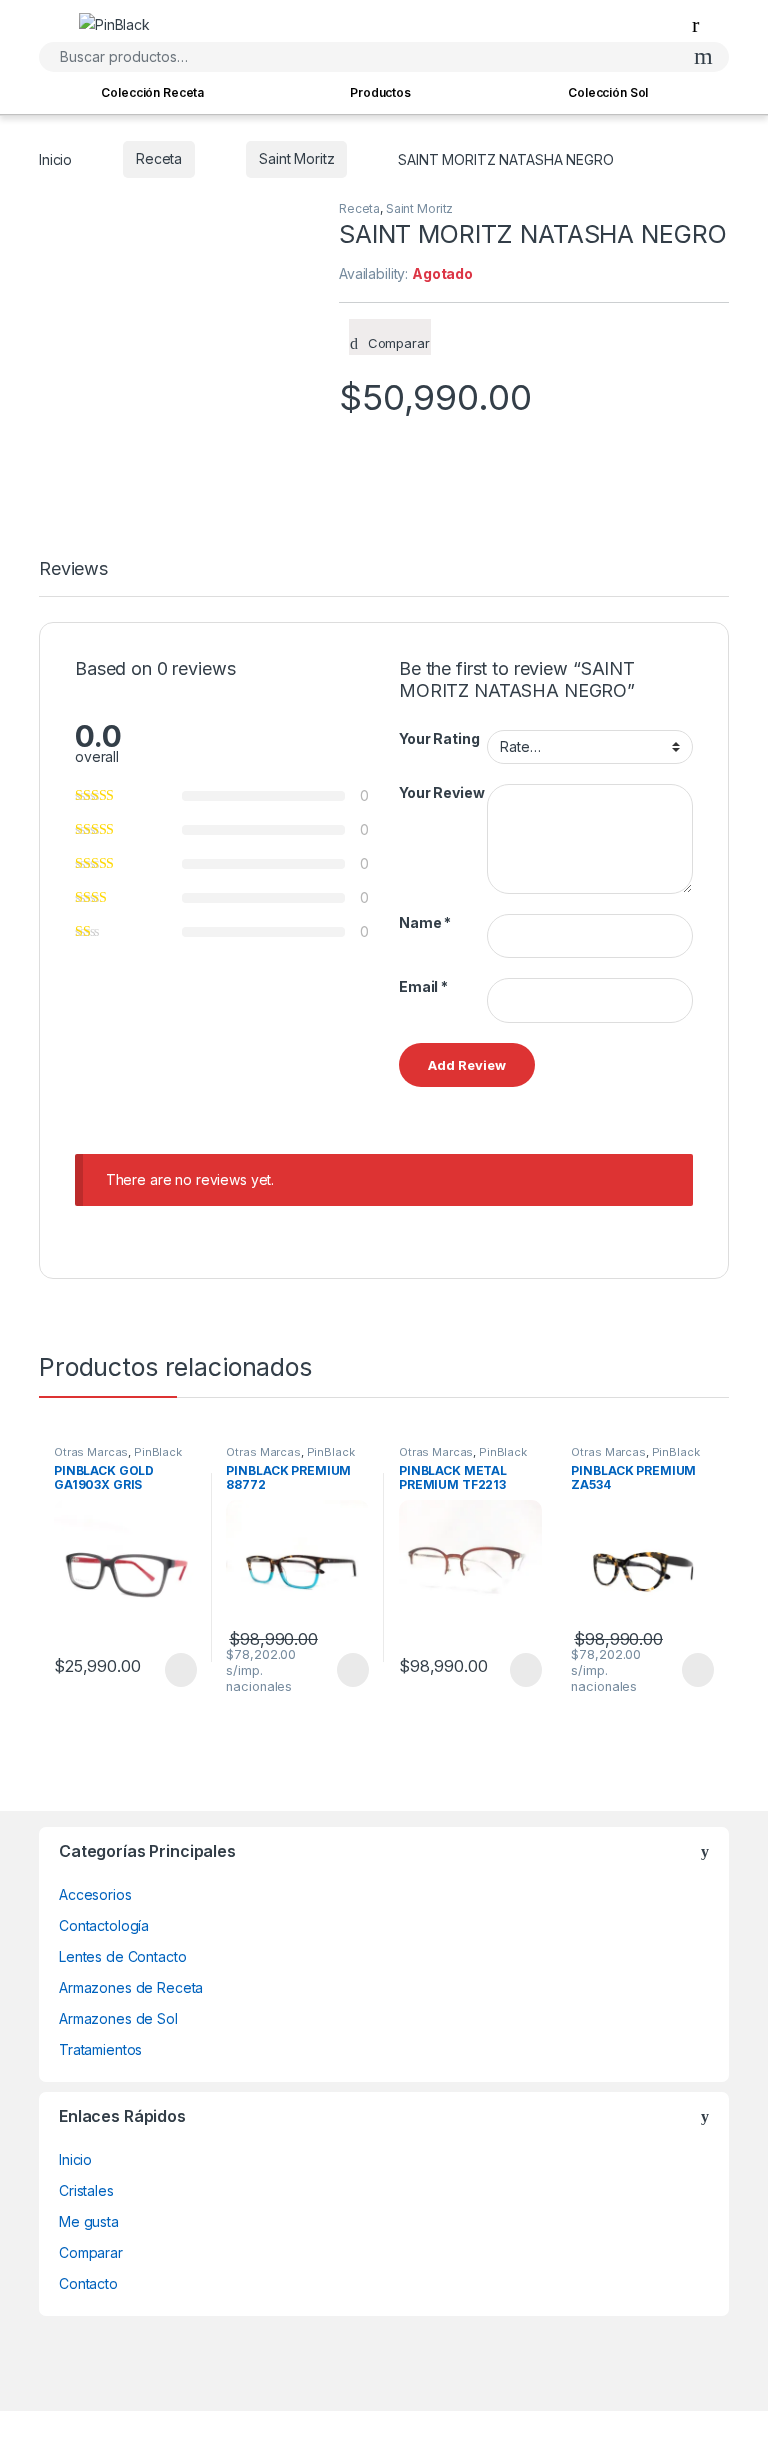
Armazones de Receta (131, 1987)
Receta (159, 158)
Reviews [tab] (73, 569)
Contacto (88, 2283)
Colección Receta (152, 92)
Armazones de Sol (118, 2018)
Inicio (55, 158)
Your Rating (439, 738)
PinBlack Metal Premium (463, 1458)
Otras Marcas (91, 1452)
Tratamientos (100, 2049)
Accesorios (95, 1894)
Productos (380, 92)
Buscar (703, 57)
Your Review (441, 792)
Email (423, 986)
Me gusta (89, 2221)
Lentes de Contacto (122, 1956)
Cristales (86, 2190)
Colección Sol (608, 92)
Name (425, 922)
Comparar (91, 2252)
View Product (171, 1670)
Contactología (104, 1925)
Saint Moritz (296, 158)
